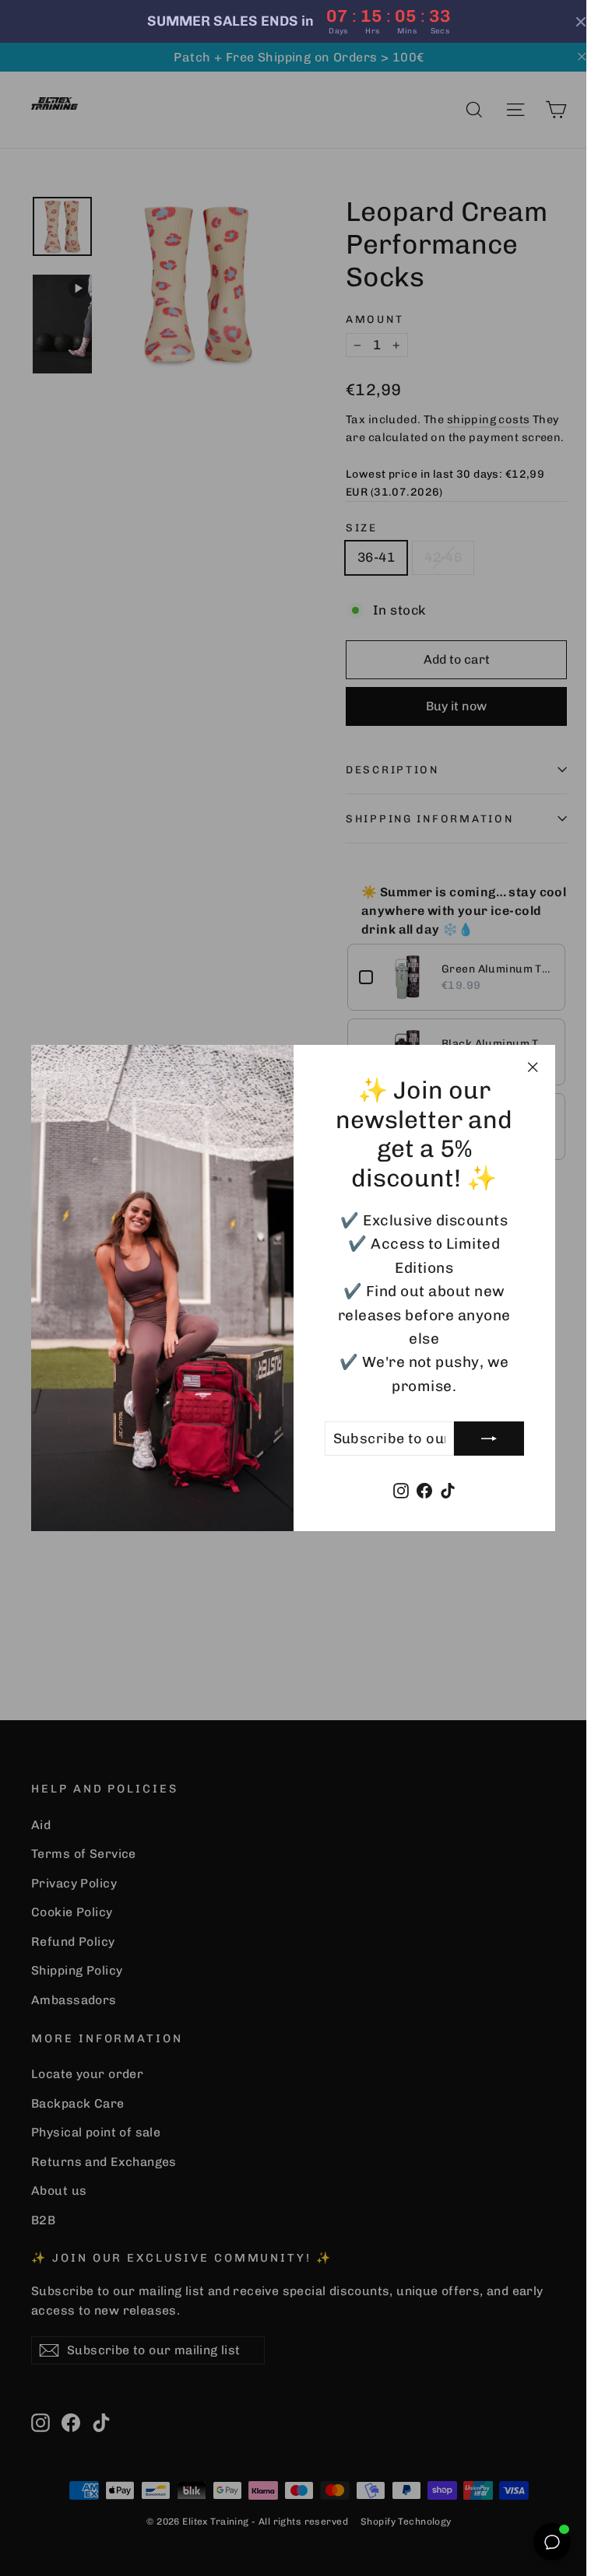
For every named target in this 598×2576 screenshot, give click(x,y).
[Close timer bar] (569, 22)
